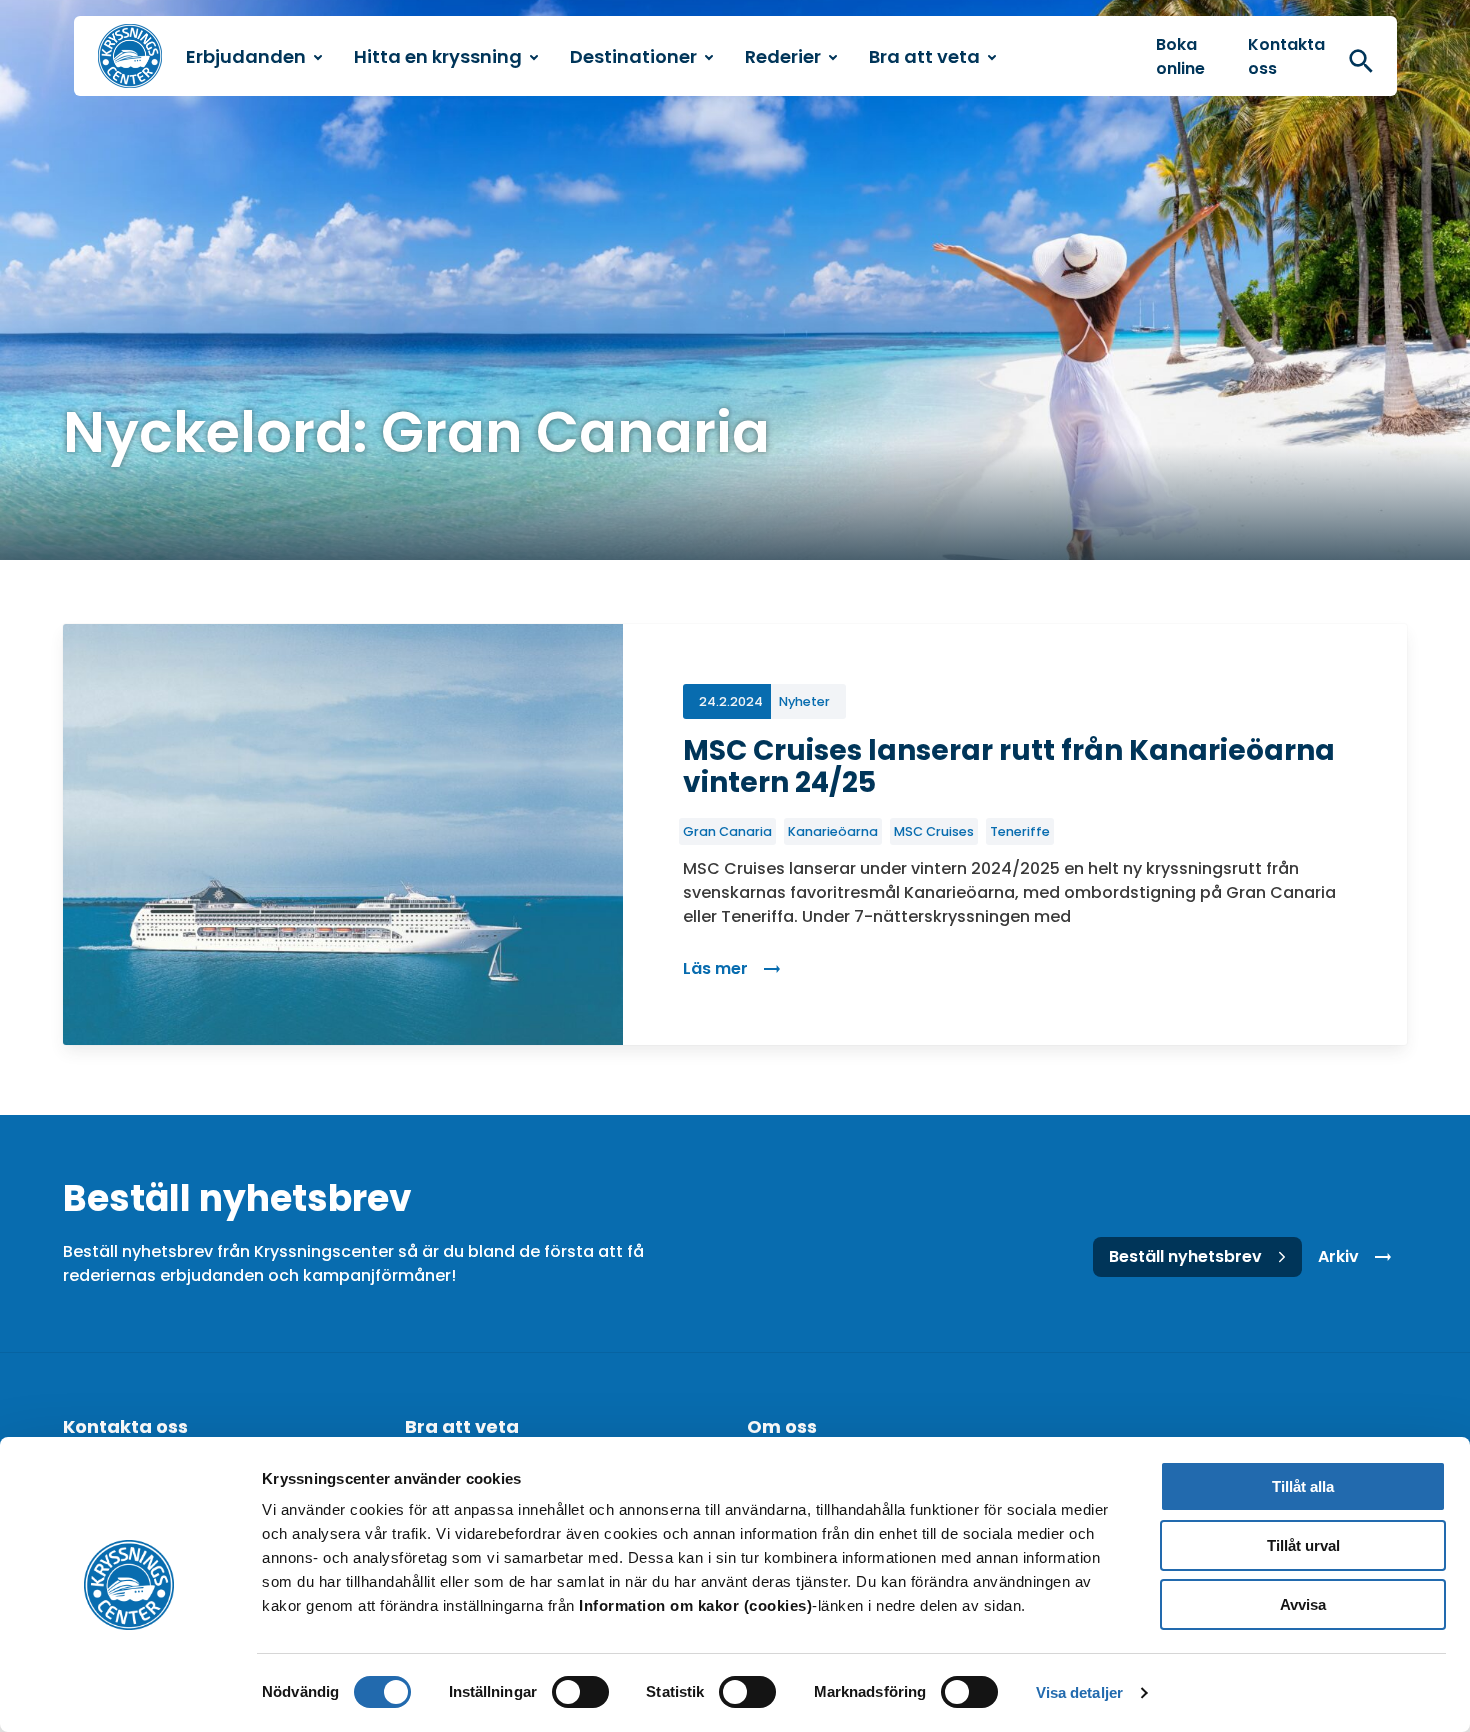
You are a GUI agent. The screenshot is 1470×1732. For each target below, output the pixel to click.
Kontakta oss (1286, 56)
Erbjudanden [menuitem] (246, 56)
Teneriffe (1020, 831)
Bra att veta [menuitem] (924, 56)
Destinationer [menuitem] (633, 56)
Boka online (1180, 56)
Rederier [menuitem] (783, 56)
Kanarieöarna (833, 831)
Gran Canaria (727, 831)
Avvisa (1303, 1604)
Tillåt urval (1303, 1545)
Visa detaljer (1079, 1692)
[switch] (580, 1692)
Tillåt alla (1303, 1486)
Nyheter (804, 701)
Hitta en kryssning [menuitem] (438, 56)
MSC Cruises (934, 831)
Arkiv (1338, 1256)
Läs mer (739, 968)
